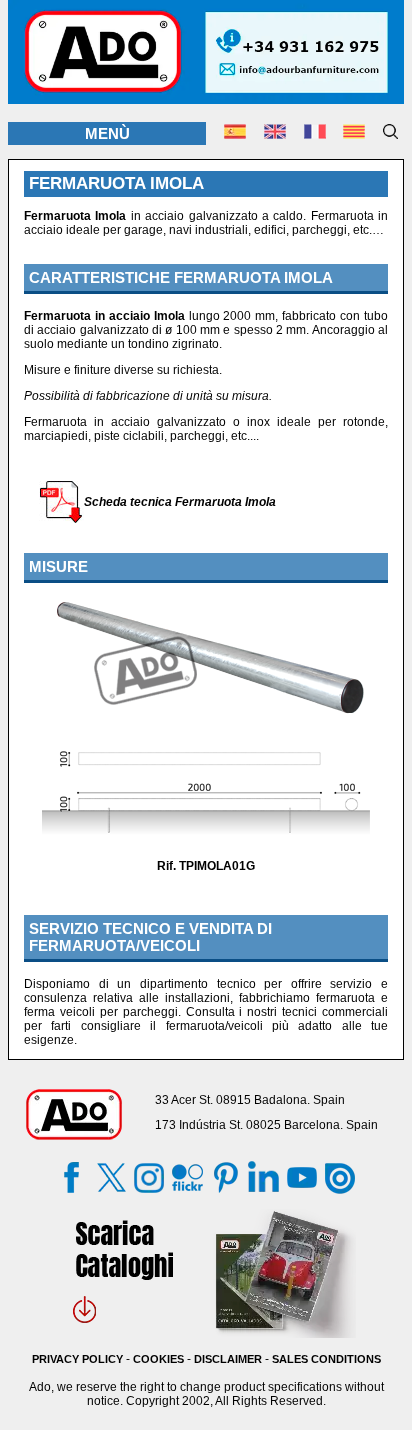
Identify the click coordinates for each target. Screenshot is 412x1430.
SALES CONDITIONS (326, 1359)
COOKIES (158, 1359)
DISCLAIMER (228, 1359)
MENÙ (107, 133)
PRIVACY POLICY (77, 1359)
